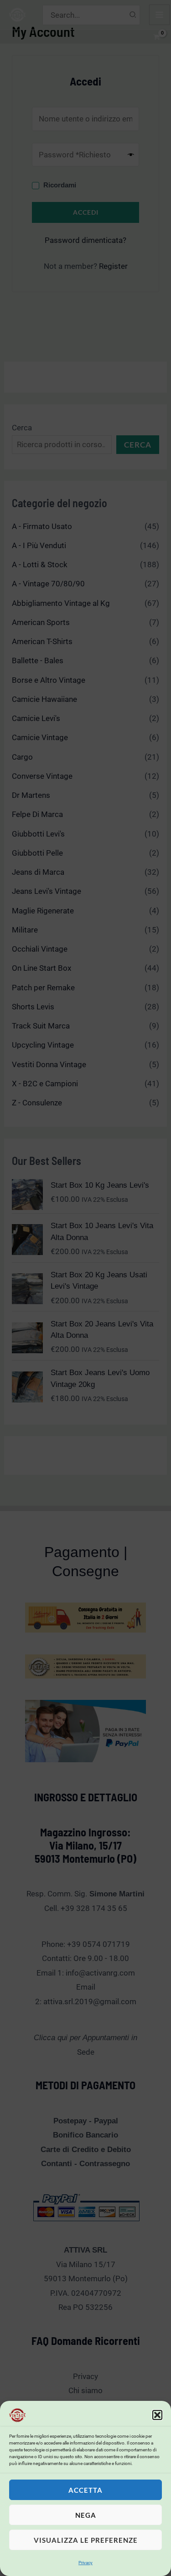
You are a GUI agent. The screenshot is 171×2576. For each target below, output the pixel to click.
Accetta (85, 2490)
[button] (157, 2415)
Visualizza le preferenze (86, 2540)
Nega (86, 2515)
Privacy (85, 2563)
